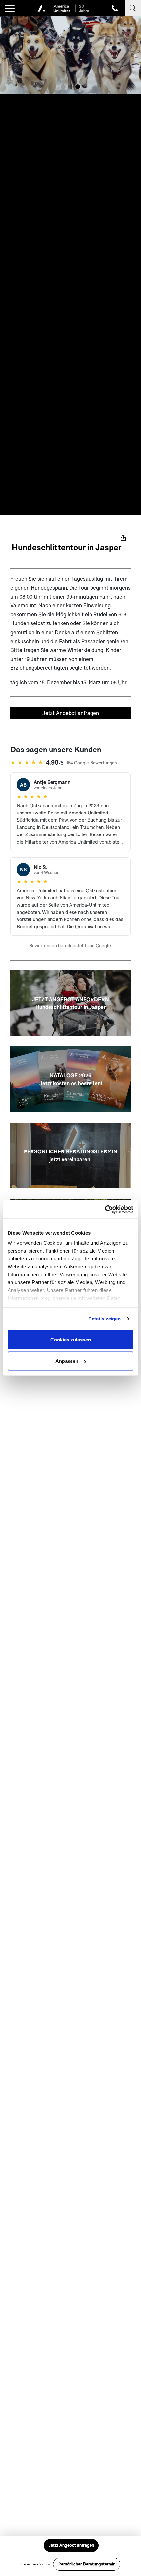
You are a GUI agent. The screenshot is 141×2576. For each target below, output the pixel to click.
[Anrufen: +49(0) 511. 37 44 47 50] (115, 8)
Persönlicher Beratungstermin (87, 2564)
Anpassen (67, 1361)
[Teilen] (123, 538)
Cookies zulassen (71, 1339)
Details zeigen (104, 1319)
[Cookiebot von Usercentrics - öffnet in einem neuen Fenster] (105, 1210)
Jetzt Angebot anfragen (71, 713)
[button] (63, 87)
